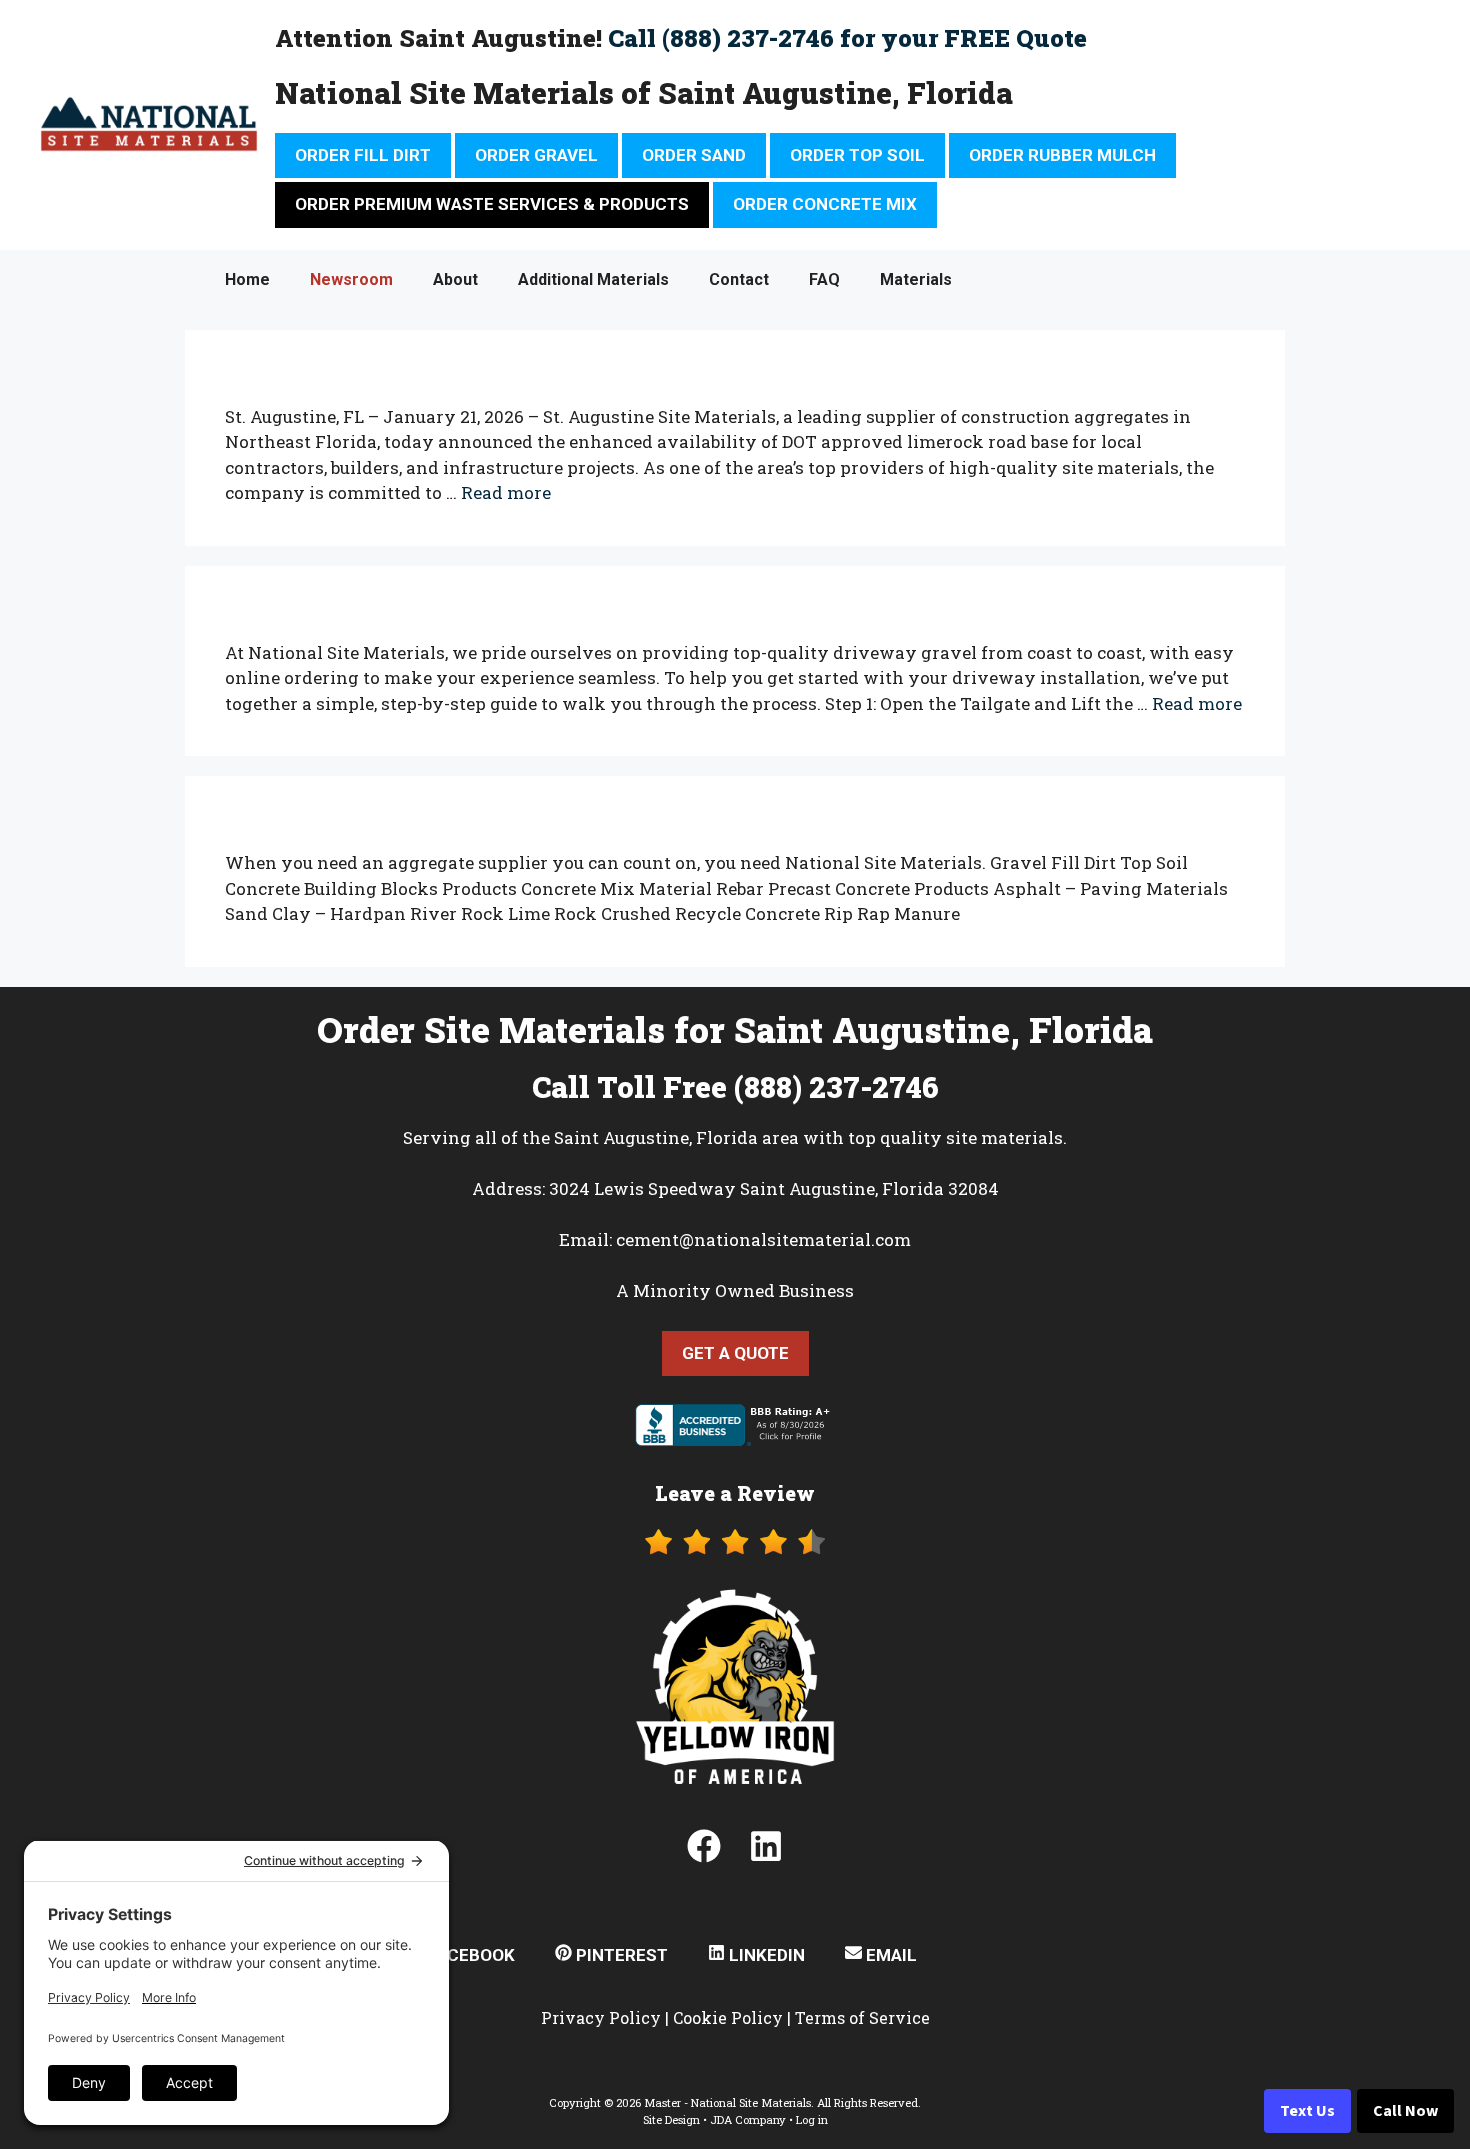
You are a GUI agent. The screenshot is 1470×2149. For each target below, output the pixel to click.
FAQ (824, 279)
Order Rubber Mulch (1062, 155)
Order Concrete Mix (825, 204)
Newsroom (351, 279)
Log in (812, 2119)
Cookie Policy (728, 2017)
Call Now (1405, 2111)
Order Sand (694, 155)
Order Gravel (536, 155)
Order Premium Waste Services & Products (492, 204)
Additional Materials (593, 279)
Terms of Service (862, 2017)
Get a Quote (735, 1353)
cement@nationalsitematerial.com (763, 1239)
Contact (739, 279)
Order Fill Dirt (363, 155)
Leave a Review (735, 1493)
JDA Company (748, 2119)
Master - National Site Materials (727, 2102)
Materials (916, 279)
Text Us (1307, 2111)
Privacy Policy (601, 2017)
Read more (506, 492)
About (455, 279)
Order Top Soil (857, 155)
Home (247, 279)
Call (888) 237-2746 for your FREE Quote (847, 38)
